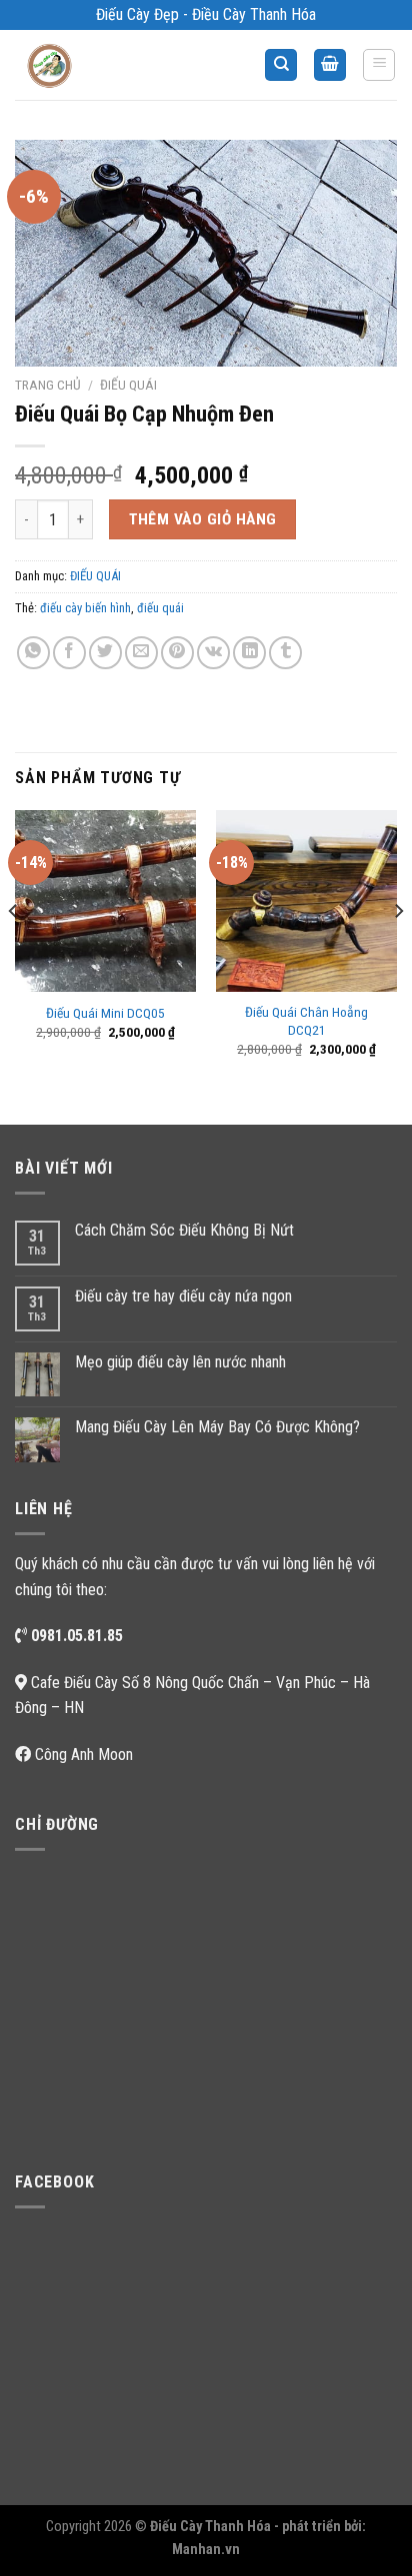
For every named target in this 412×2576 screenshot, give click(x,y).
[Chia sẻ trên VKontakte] (213, 653)
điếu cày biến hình (85, 608)
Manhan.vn (206, 2550)
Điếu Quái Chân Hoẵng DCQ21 (306, 1021)
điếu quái (160, 608)
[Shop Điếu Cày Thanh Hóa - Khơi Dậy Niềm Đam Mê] (66, 65)
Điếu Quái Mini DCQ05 (105, 1013)
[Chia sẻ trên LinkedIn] (249, 653)
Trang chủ (48, 385)
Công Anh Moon (84, 1754)
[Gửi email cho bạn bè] (141, 653)
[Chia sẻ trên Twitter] (105, 653)
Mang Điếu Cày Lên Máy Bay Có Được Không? (217, 1427)
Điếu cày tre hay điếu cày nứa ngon (183, 1296)
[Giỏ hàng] (330, 65)
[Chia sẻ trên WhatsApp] (33, 653)
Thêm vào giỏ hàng (203, 519)
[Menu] (379, 65)
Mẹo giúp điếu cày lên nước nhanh (180, 1362)
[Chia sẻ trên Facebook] (69, 653)
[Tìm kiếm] (281, 65)
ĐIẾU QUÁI (128, 385)
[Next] (398, 950)
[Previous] (14, 950)
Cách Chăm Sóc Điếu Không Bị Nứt (184, 1230)
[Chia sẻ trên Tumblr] (285, 653)
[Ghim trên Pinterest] (177, 653)
